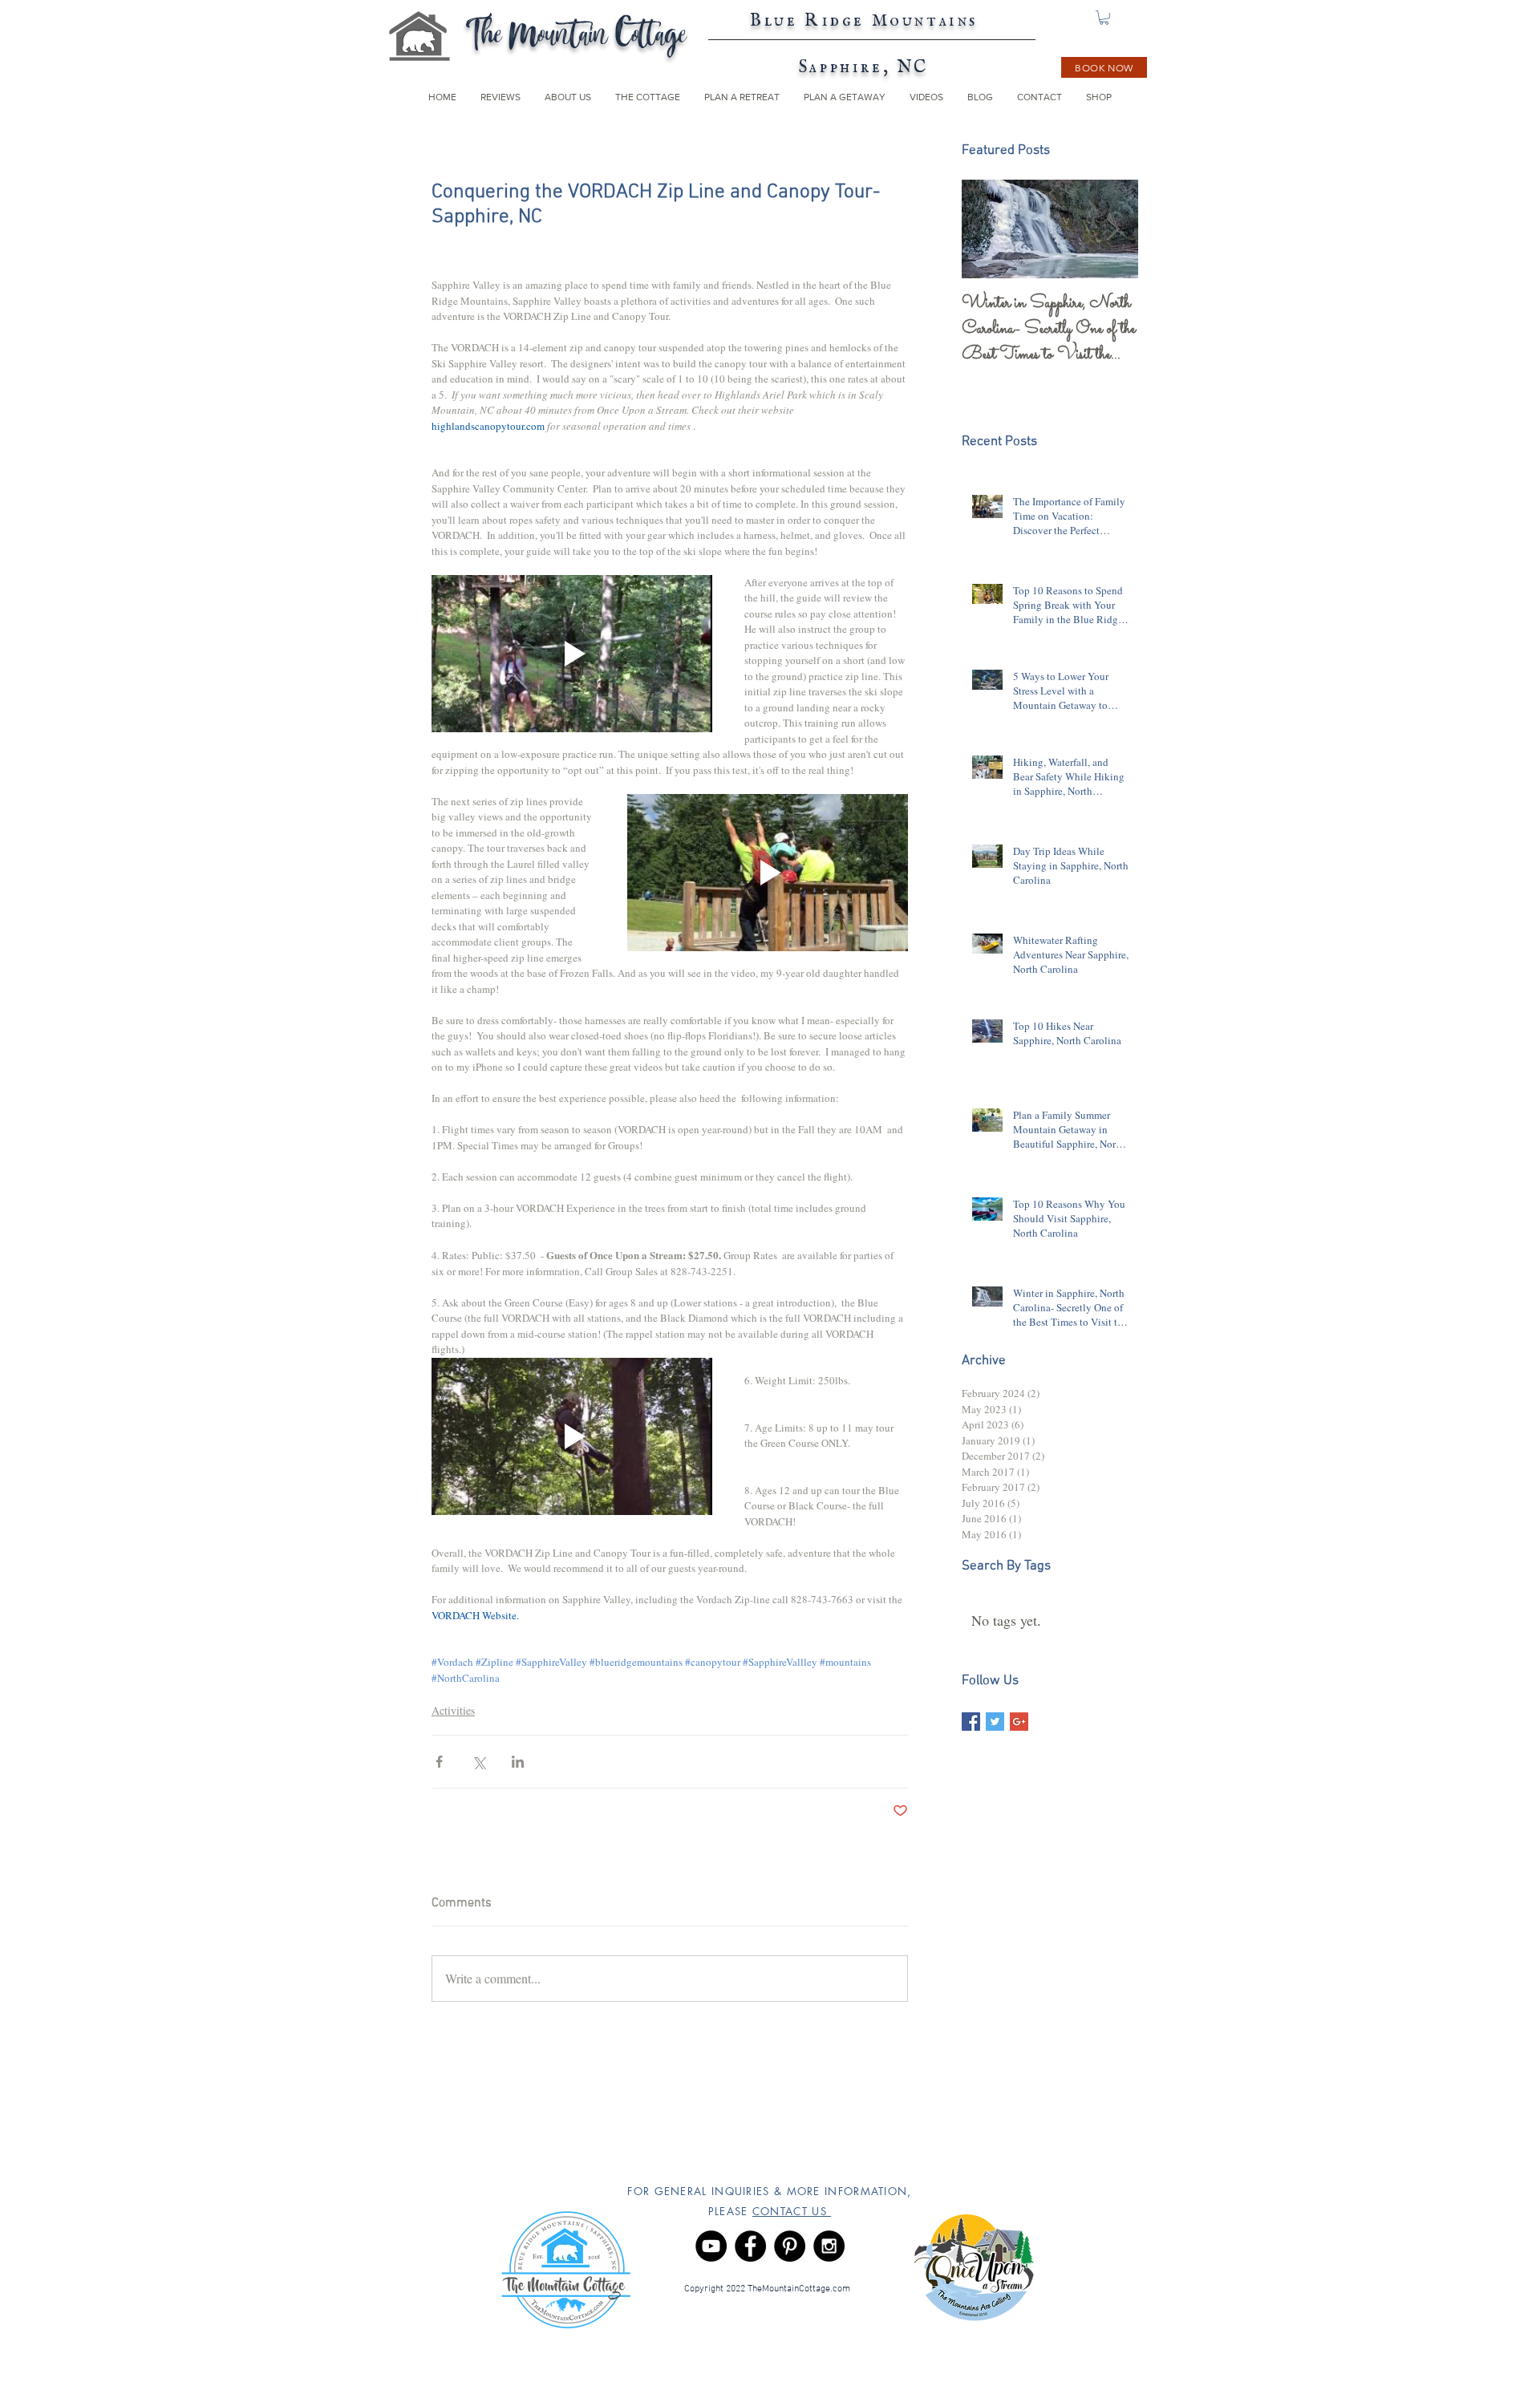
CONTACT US (792, 2211)
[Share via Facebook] (439, 1762)
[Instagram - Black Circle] (829, 2246)
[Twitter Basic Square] (995, 1722)
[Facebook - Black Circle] (750, 2246)
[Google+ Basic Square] (1019, 1722)
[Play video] (572, 654)
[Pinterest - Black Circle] (790, 2246)
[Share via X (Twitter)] (478, 1762)
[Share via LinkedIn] (518, 1762)
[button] (1104, 18)
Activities (453, 1710)
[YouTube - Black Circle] (711, 2246)
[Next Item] (1112, 229)
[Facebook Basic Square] (971, 1722)
